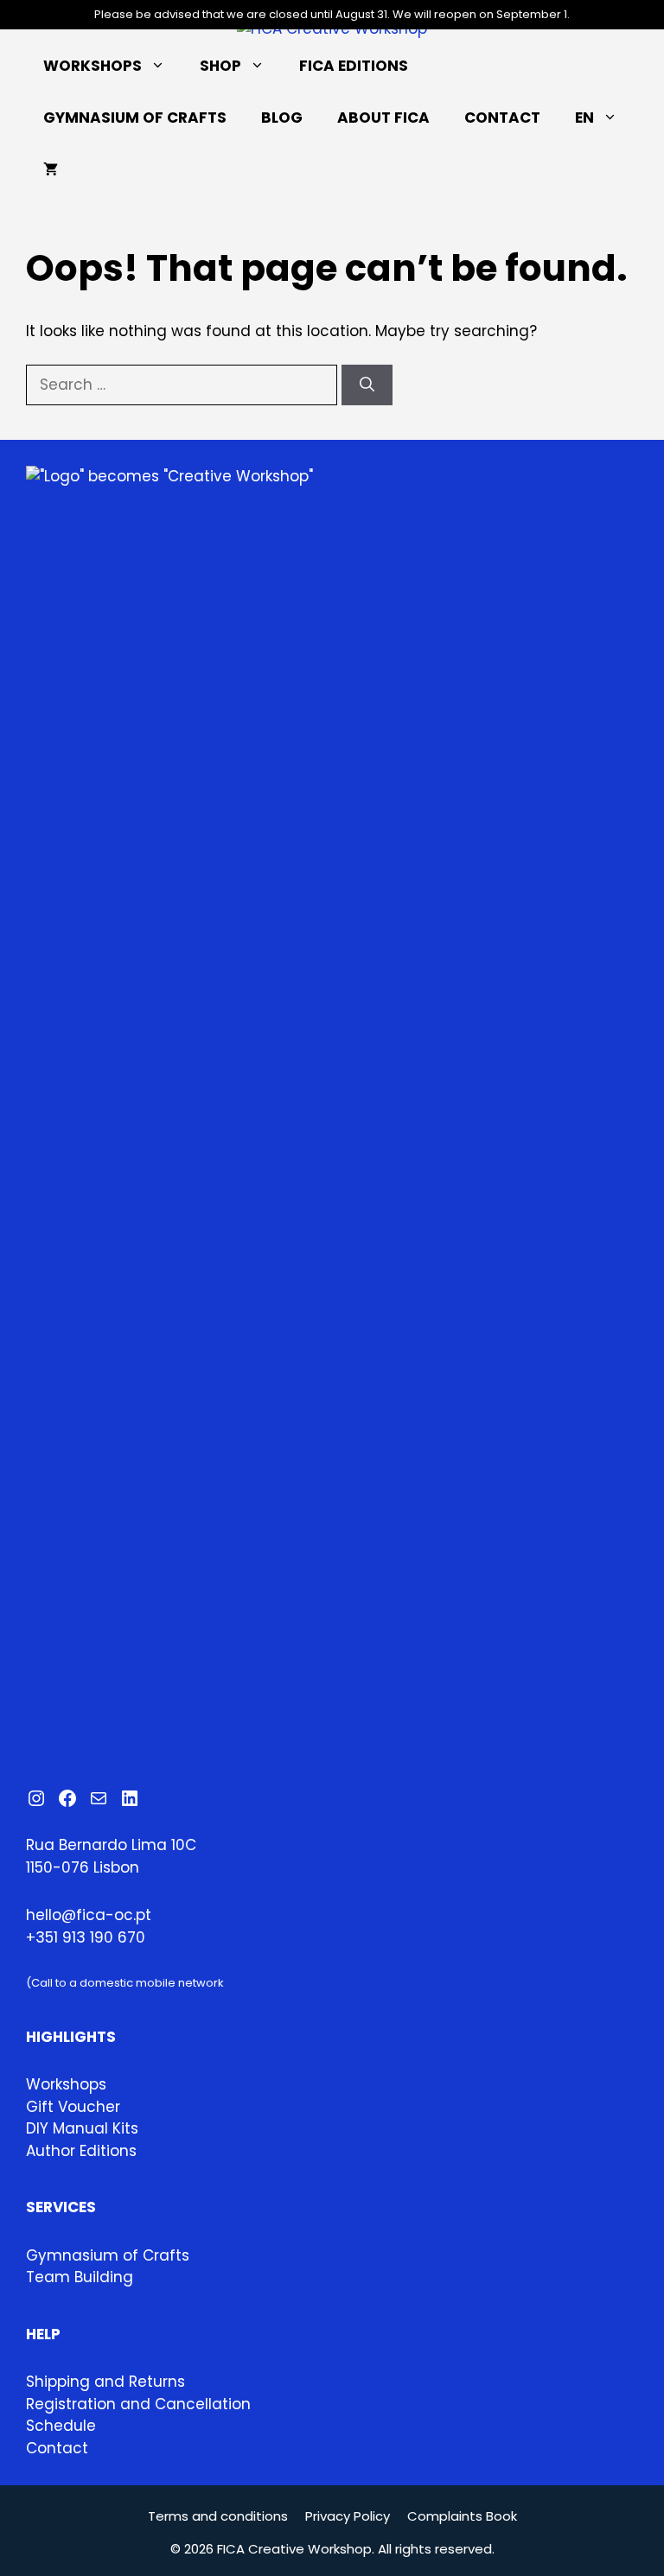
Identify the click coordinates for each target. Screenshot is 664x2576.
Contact (502, 118)
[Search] (367, 385)
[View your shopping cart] (51, 169)
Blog (282, 118)
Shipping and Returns (105, 2382)
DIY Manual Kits (82, 2128)
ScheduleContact (61, 2437)
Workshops (93, 66)
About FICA (383, 118)
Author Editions (81, 2151)
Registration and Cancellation (138, 2404)
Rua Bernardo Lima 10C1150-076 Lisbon (111, 1856)
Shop (220, 66)
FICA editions (354, 66)
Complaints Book (462, 2516)
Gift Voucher (73, 2107)
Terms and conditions (218, 2516)
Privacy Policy (348, 2516)
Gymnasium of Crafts (135, 118)
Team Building (80, 2277)
